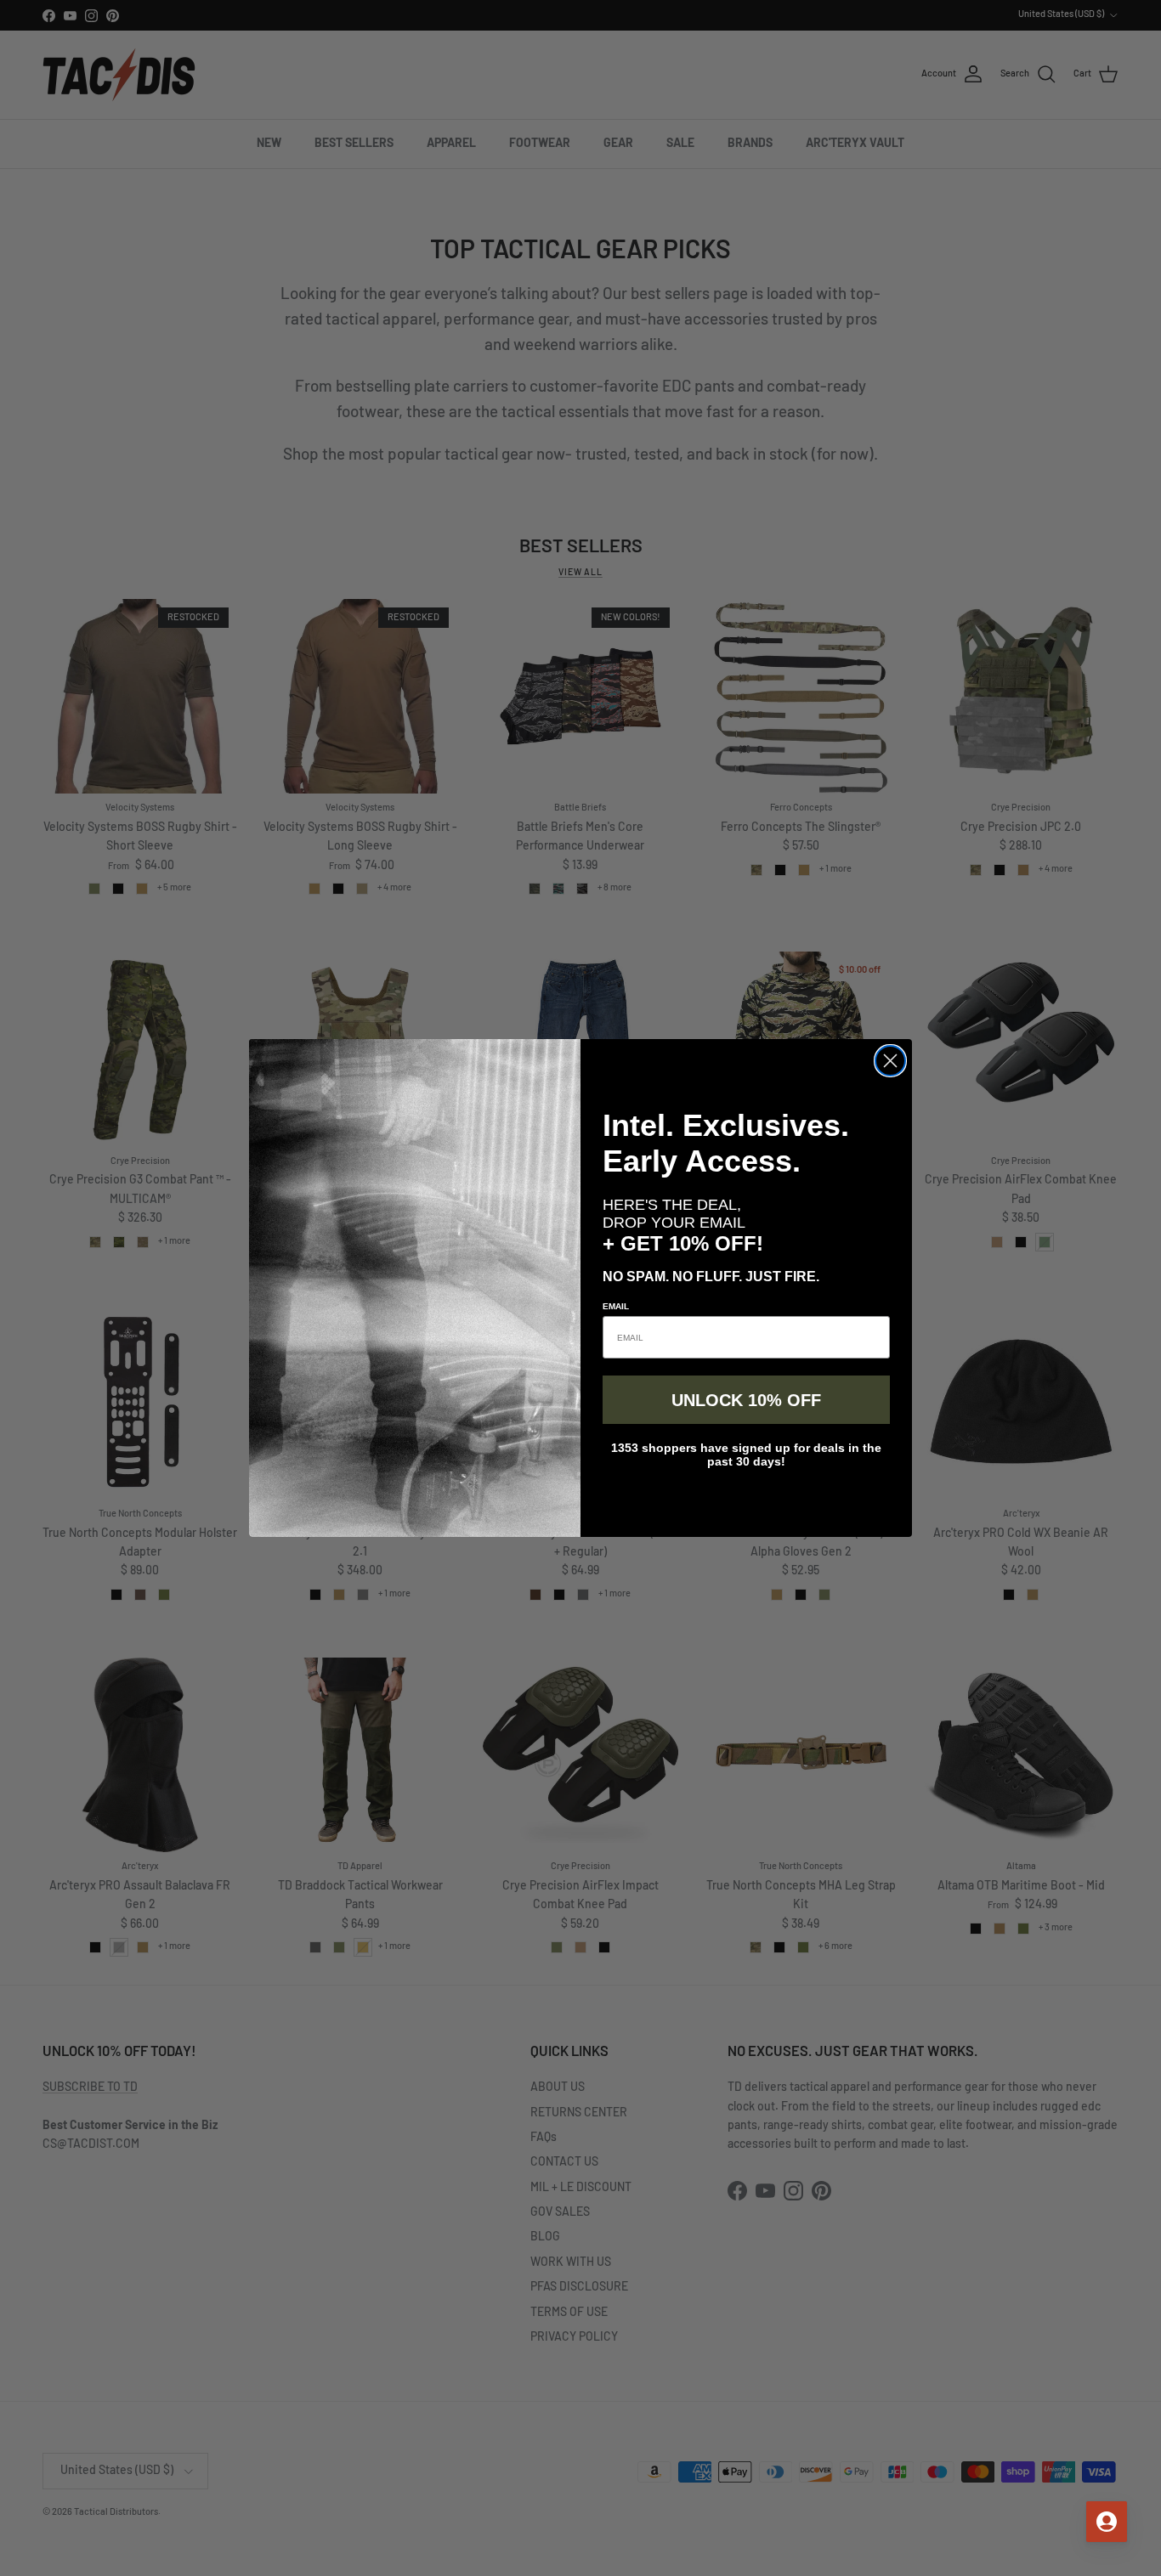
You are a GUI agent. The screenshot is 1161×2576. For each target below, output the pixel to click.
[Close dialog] (890, 1061)
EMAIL (616, 1306)
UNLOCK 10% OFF (746, 1400)
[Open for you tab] (1107, 2522)
